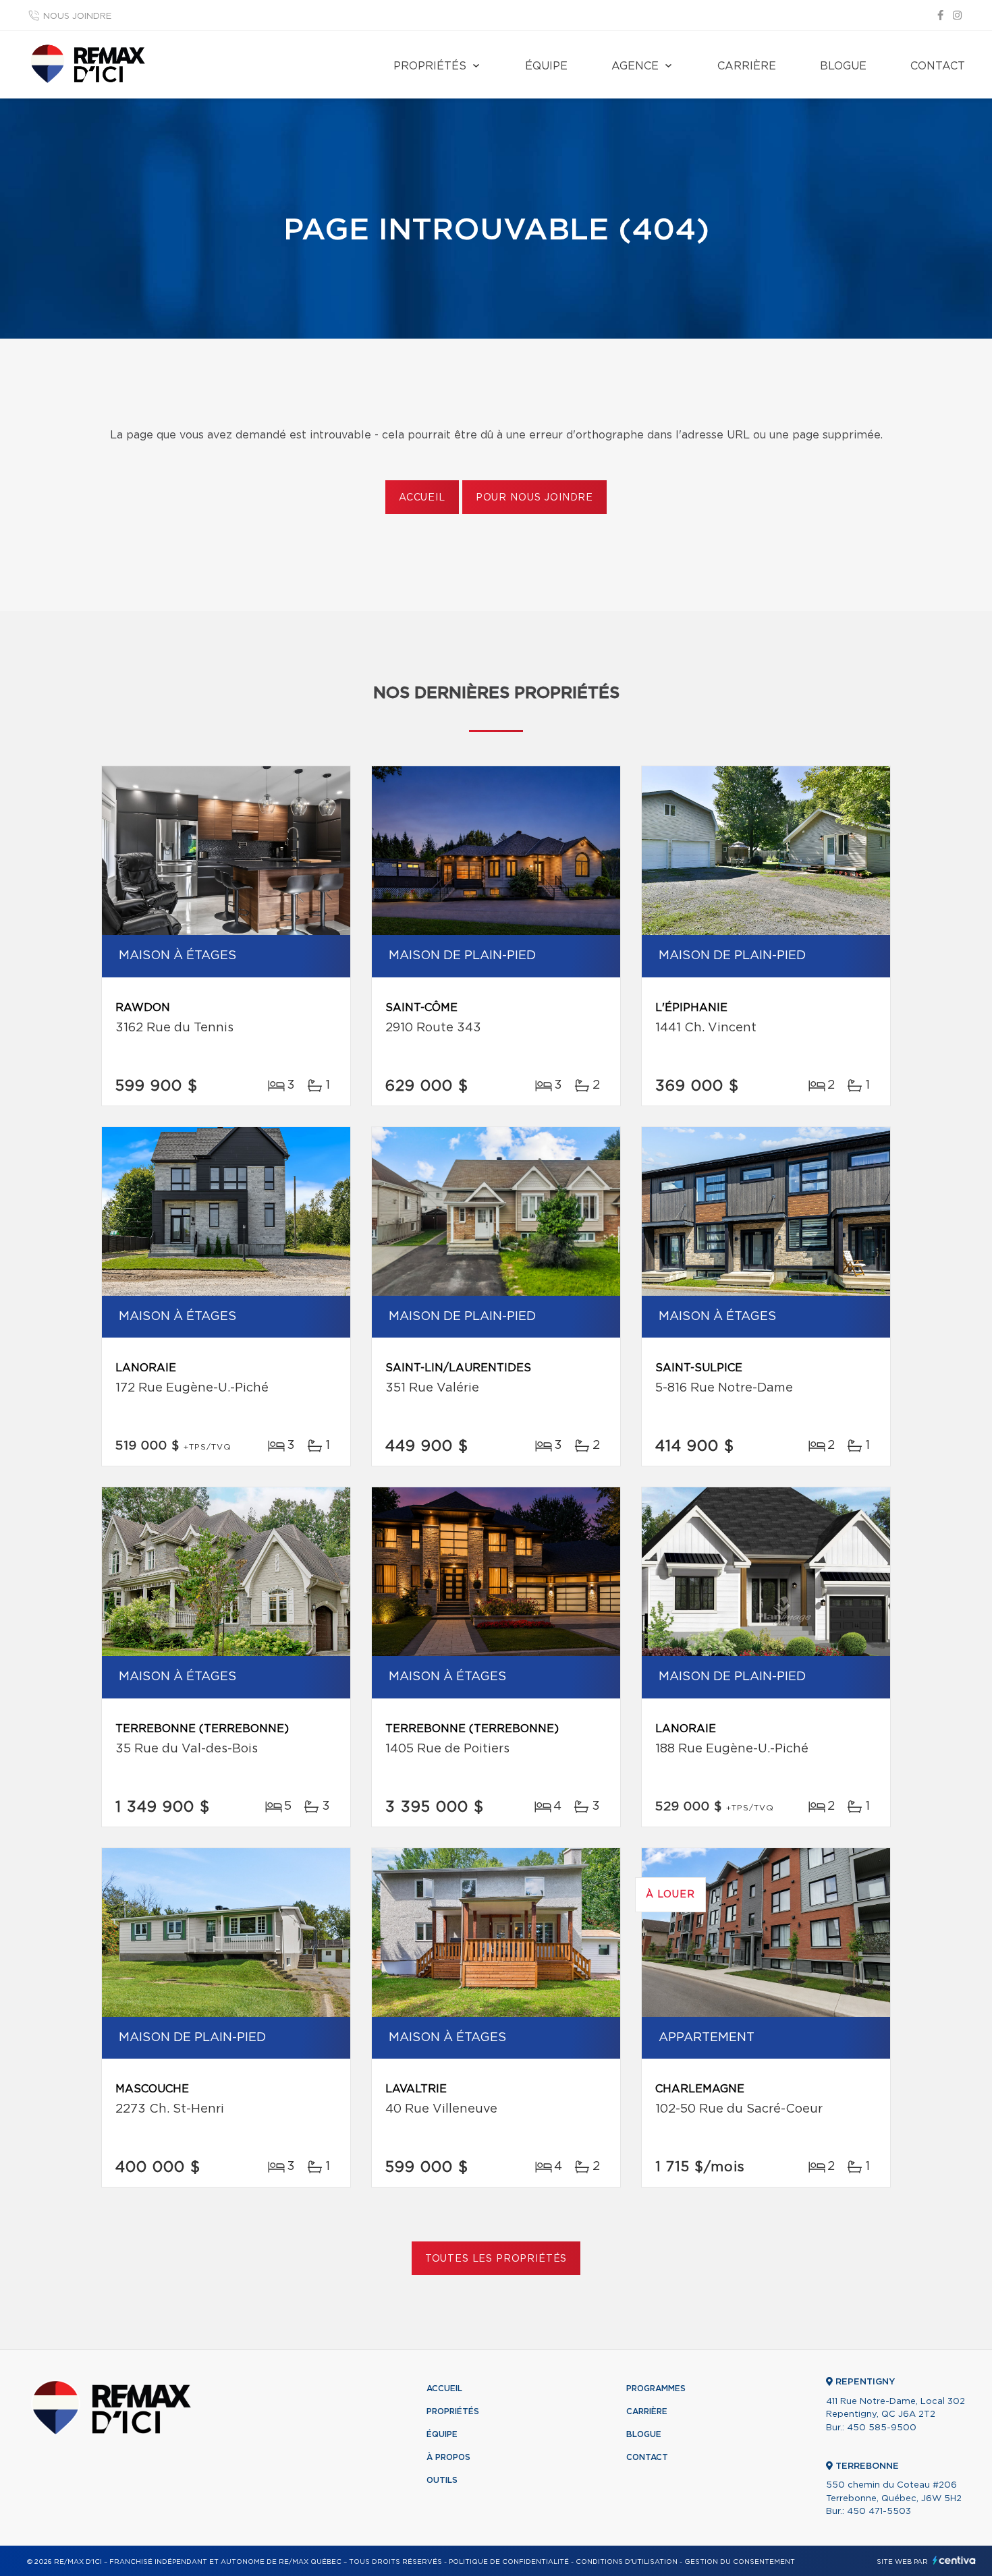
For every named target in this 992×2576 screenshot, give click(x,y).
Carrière (747, 66)
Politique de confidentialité (509, 2562)
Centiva (954, 2560)
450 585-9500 (882, 2428)
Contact (938, 66)
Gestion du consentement (740, 2562)
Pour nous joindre (534, 498)
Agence (635, 66)
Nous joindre (77, 17)
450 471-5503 (879, 2512)
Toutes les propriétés (496, 2259)
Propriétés (430, 66)
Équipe (546, 66)
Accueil (422, 498)
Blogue (843, 66)
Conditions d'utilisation (627, 2562)
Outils (442, 2480)
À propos (448, 2457)
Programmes (656, 2388)
